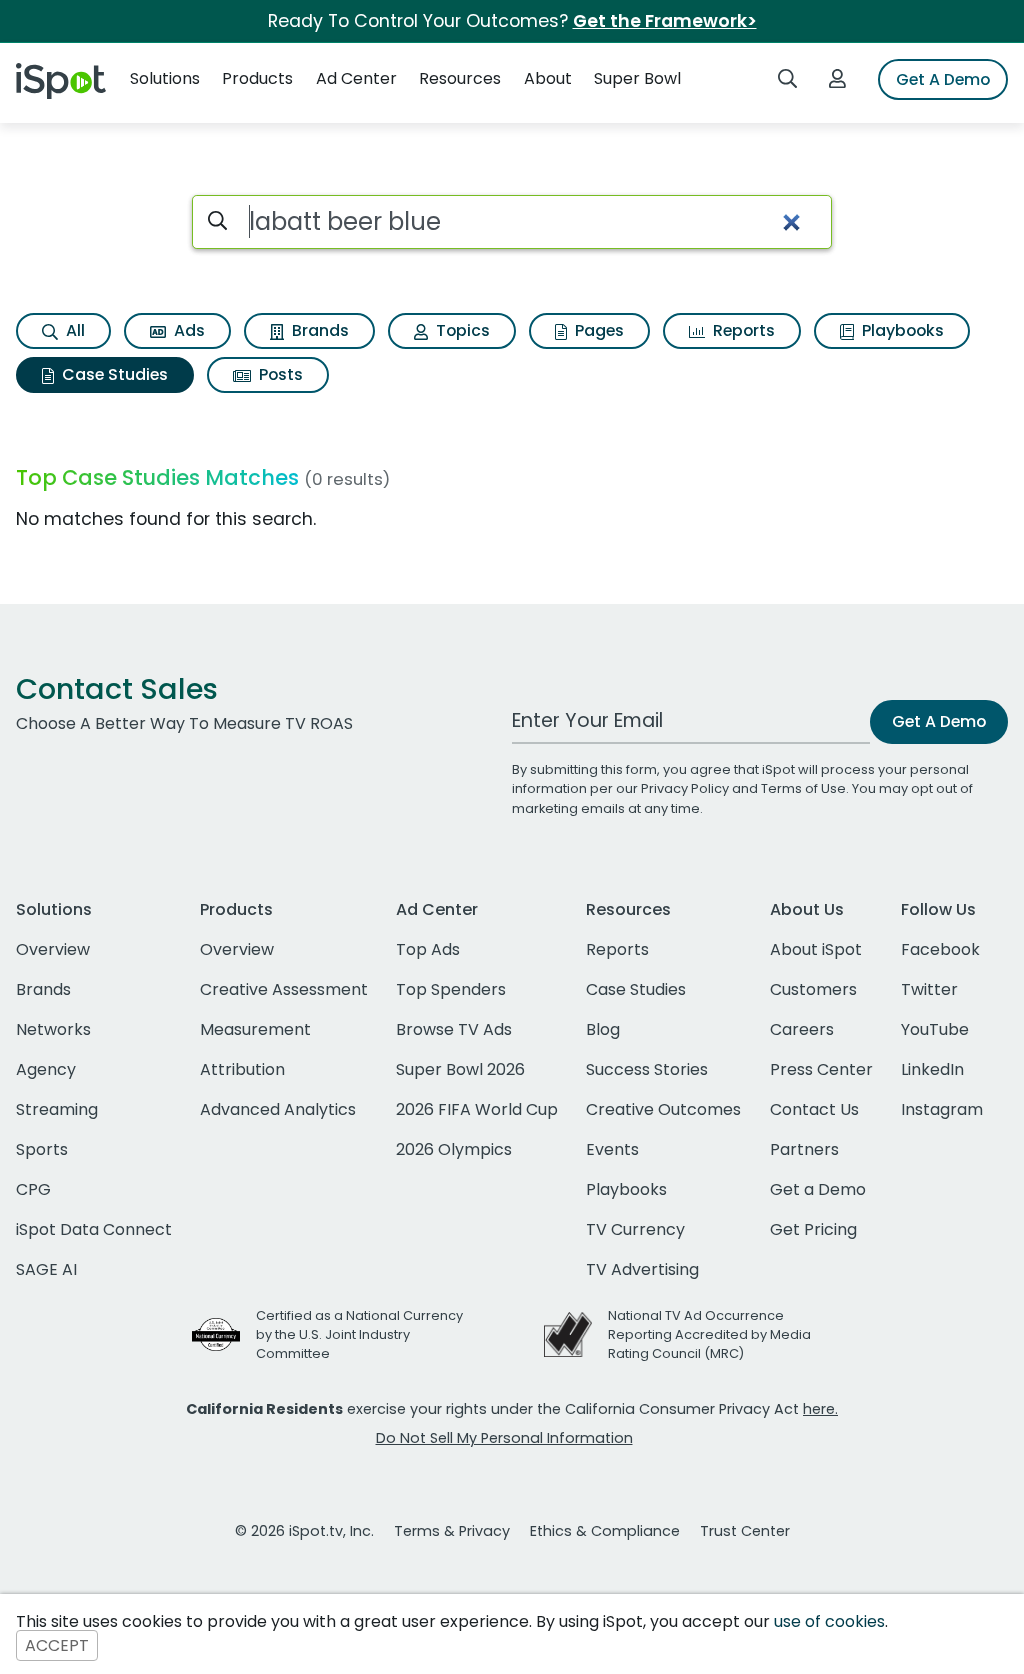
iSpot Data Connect (94, 1229)
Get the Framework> (665, 21)
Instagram (942, 1109)
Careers (802, 1029)
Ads (187, 330)
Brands (318, 330)
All (73, 330)
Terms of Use (803, 788)
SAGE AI (46, 1269)
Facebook (940, 949)
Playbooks (901, 330)
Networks (53, 1029)
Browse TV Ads (454, 1029)
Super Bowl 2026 (460, 1069)
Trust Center (745, 1531)
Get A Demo (943, 79)
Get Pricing (813, 1229)
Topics (461, 330)
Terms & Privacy (452, 1531)
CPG (33, 1189)
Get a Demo (818, 1189)
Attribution (242, 1069)
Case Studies (113, 374)
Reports (742, 330)
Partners (804, 1149)
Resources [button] (460, 78)
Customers (813, 989)
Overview (53, 949)
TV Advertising (642, 1269)
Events (612, 1149)
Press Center (821, 1069)
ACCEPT (57, 1645)
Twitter (929, 989)
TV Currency (635, 1229)
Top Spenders (451, 989)
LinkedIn (932, 1069)
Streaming (57, 1109)
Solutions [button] (165, 78)
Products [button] (257, 78)
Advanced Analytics (278, 1109)
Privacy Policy (685, 788)
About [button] (548, 78)
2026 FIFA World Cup (477, 1109)
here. (820, 1409)
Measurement (255, 1029)
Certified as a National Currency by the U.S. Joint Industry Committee (359, 1334)
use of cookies (829, 1621)
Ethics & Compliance (605, 1531)
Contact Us (814, 1109)
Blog (603, 1029)
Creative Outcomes (663, 1109)
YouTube (935, 1029)
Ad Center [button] (356, 78)
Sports (42, 1149)
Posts (279, 374)
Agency (46, 1069)
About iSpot (816, 949)
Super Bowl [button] (637, 78)
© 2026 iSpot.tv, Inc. (304, 1531)
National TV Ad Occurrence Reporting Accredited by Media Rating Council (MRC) (709, 1334)
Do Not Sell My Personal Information (504, 1438)
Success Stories (647, 1069)
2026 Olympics (454, 1149)
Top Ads (428, 949)
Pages (597, 330)
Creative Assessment (284, 989)
